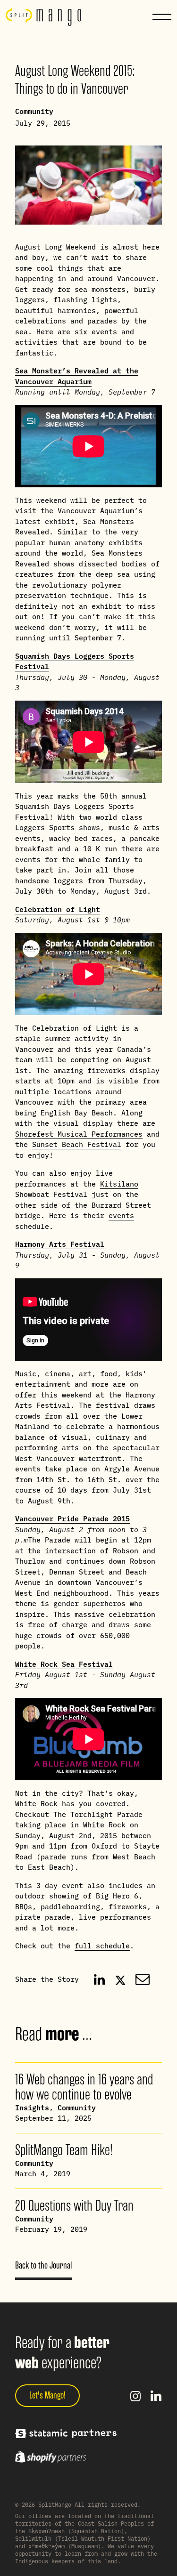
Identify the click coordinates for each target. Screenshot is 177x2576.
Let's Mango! (47, 2395)
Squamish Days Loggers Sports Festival (75, 661)
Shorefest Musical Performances (79, 1134)
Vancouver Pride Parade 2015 (72, 1518)
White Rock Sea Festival (64, 1664)
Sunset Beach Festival (77, 1144)
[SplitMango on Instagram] (135, 2396)
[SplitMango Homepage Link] (43, 17)
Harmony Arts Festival (60, 1244)
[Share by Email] (143, 1979)
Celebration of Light (58, 909)
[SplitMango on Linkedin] (156, 2396)
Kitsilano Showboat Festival (77, 1189)
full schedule (102, 1945)
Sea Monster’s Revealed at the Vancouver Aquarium (77, 376)
